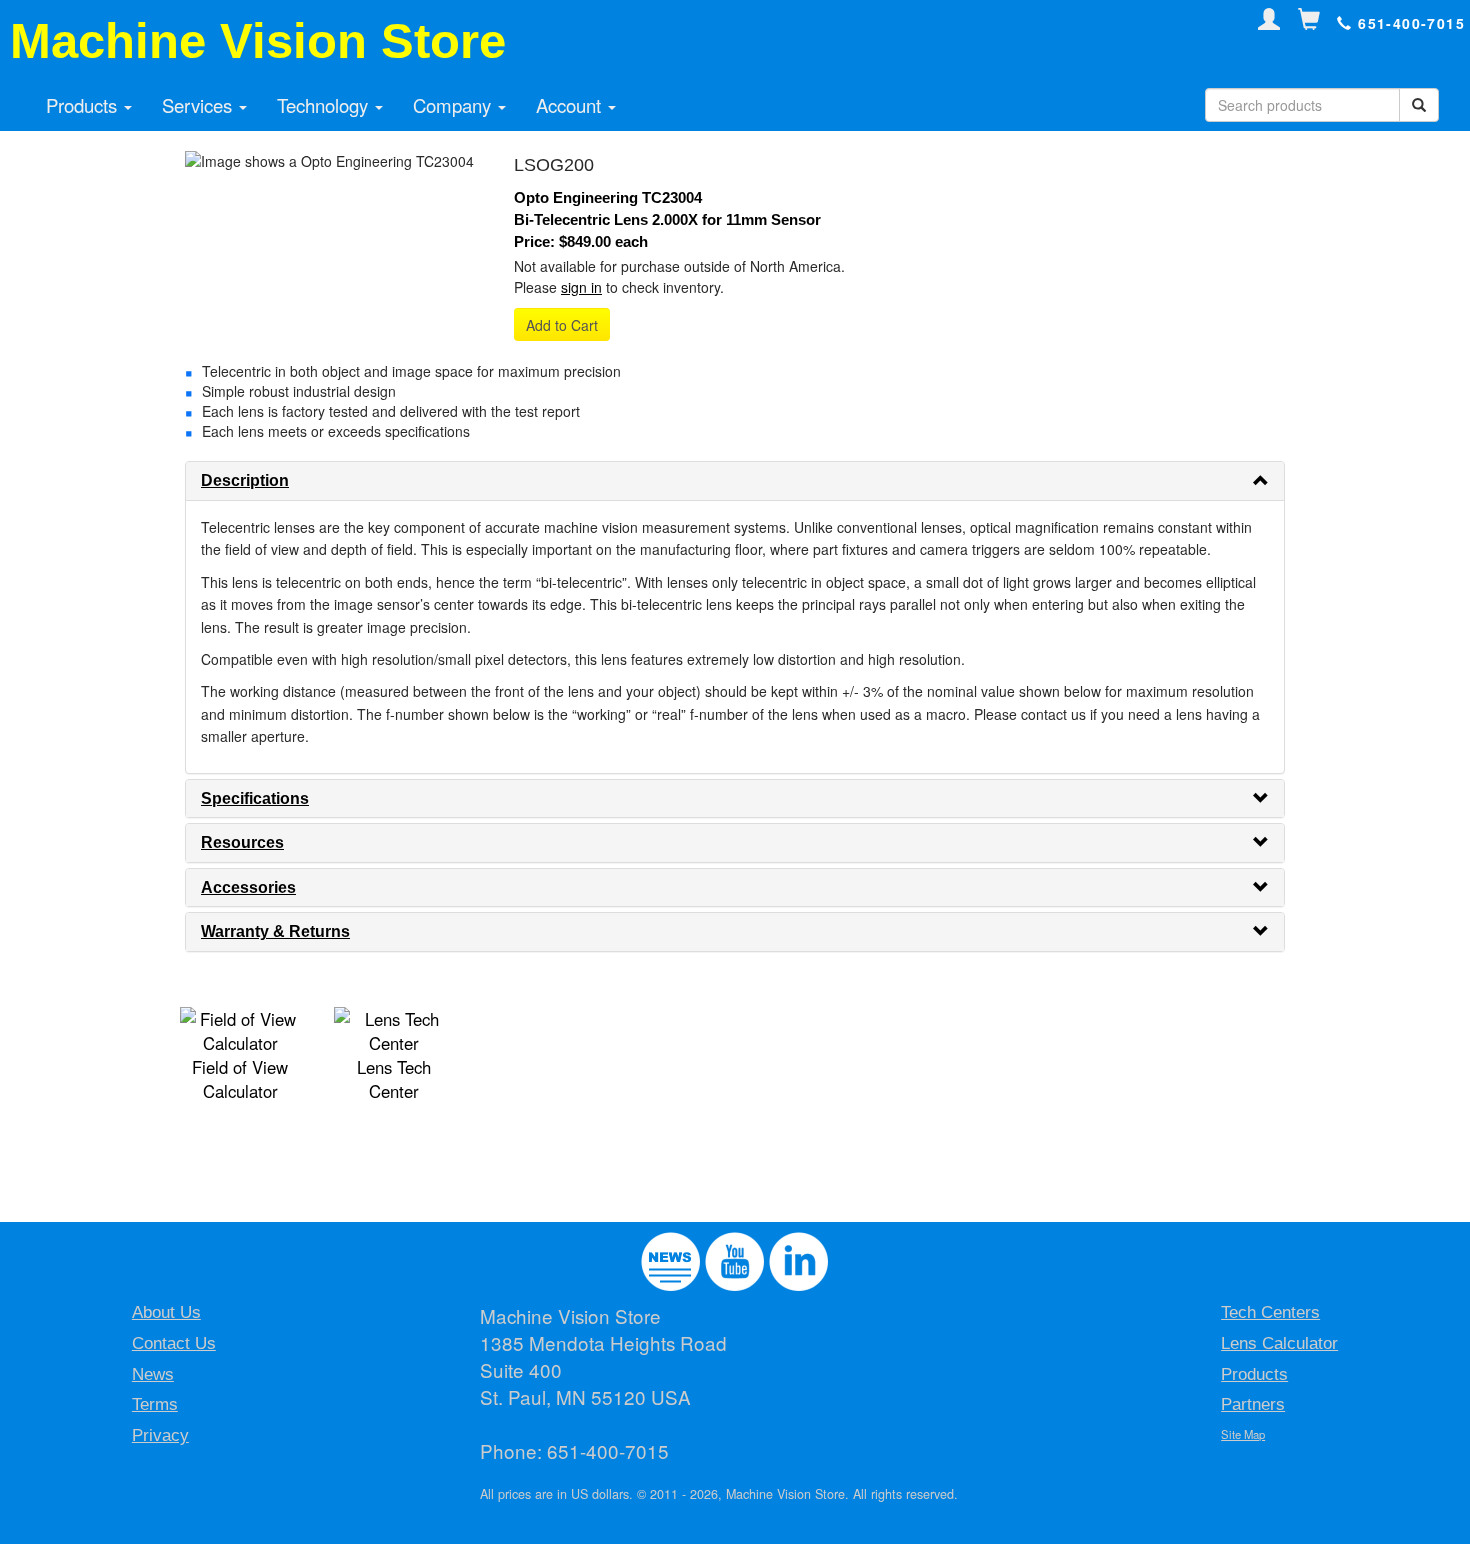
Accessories (248, 887)
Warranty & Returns (275, 931)
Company (454, 105)
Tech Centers (1270, 1312)
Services (199, 105)
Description (245, 480)
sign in (581, 287)
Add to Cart (562, 325)
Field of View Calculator (240, 1079)
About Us (166, 1312)
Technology (325, 105)
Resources (242, 842)
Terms (155, 1404)
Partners (1253, 1404)
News (153, 1374)
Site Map (1243, 1434)
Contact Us (174, 1343)
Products (84, 105)
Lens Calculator (1279, 1343)
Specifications (255, 798)
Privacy (160, 1435)
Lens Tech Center (394, 1079)
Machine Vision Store (258, 41)
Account (571, 105)
